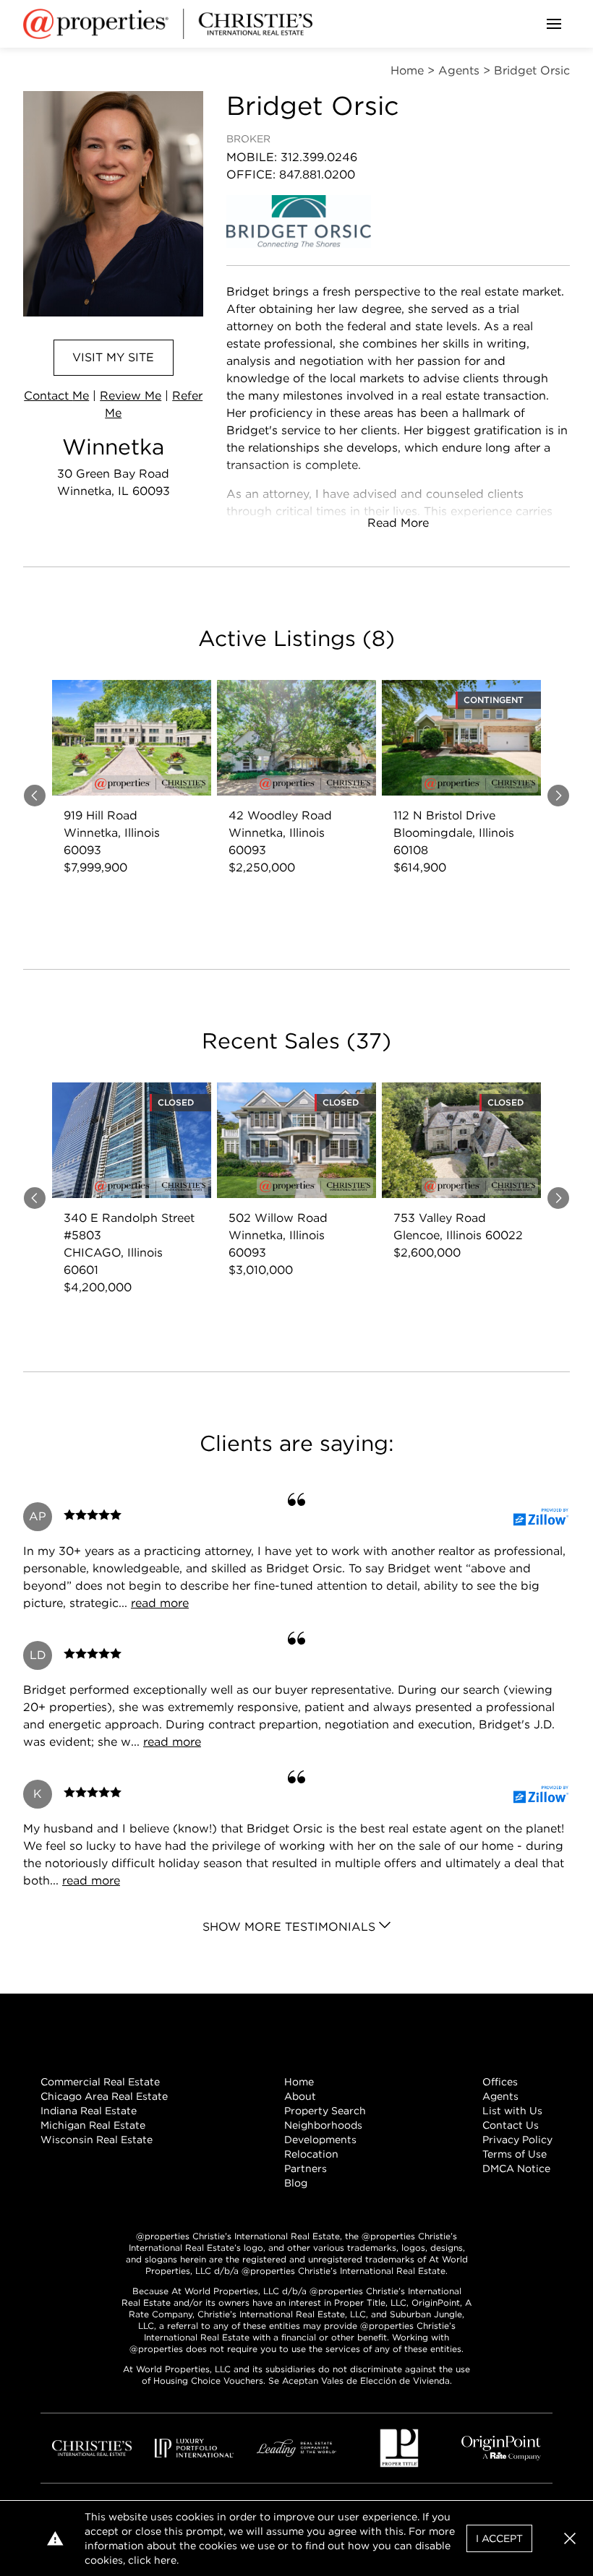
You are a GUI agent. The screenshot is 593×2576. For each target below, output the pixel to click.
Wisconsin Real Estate (97, 2140)
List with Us (512, 2111)
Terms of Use (515, 2154)
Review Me (131, 396)
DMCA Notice (516, 2168)
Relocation (311, 2154)
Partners (306, 2168)
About (300, 2096)
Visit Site (113, 357)
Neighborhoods (323, 2125)
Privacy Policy (517, 2140)
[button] (570, 2538)
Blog (296, 2183)
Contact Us (511, 2125)
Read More (398, 523)
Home (299, 2082)
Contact (56, 396)
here (165, 2560)
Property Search (325, 2111)
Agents (500, 2096)
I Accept (499, 2538)
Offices (500, 2082)
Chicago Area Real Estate (104, 2096)
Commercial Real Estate (100, 2082)
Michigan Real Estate (93, 2125)
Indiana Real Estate (89, 2111)
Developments (320, 2140)
